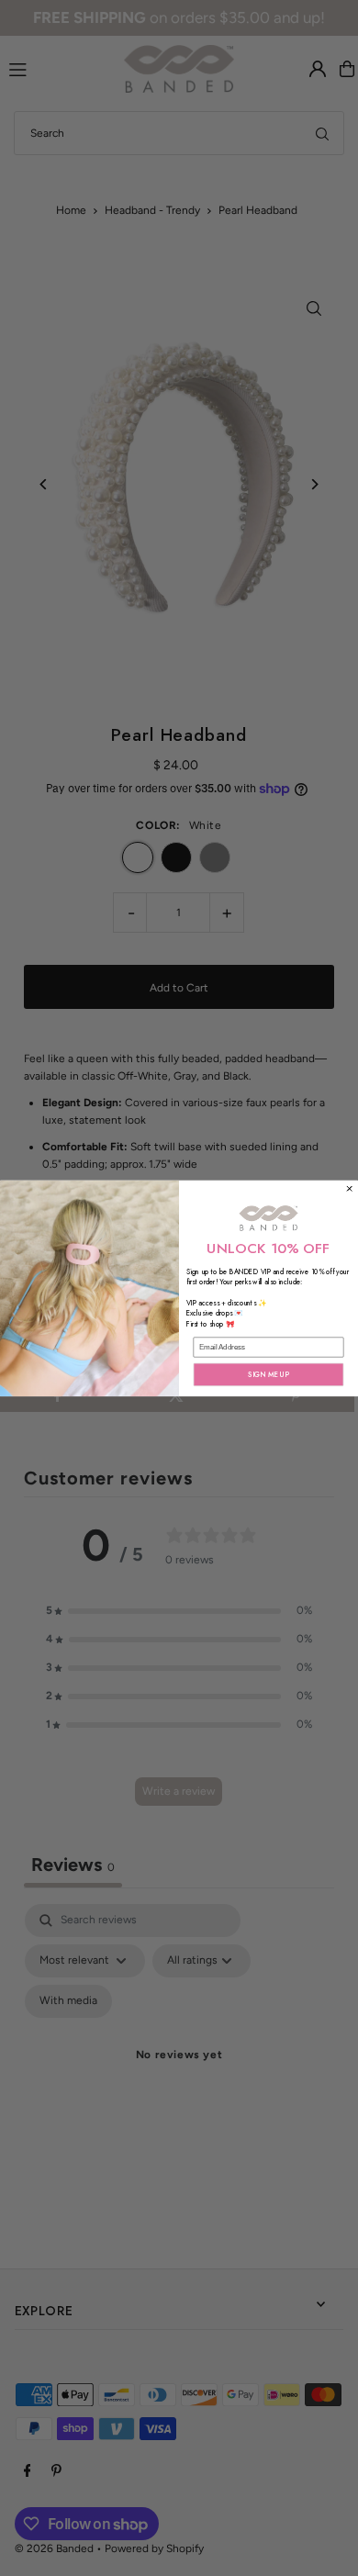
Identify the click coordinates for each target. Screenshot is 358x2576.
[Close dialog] (349, 1188)
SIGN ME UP (268, 1374)
